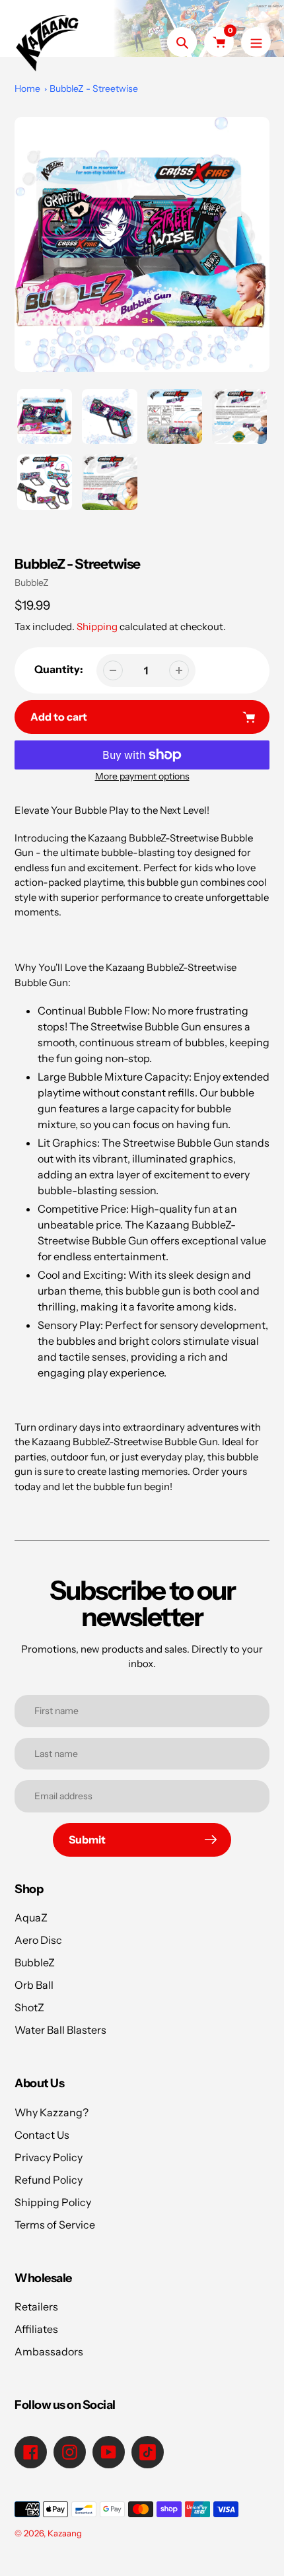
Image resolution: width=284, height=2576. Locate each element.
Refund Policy (49, 2180)
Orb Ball (34, 1985)
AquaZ (31, 1917)
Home (27, 89)
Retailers (36, 2307)
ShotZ (29, 2007)
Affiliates (36, 2329)
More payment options (142, 776)
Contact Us (42, 2135)
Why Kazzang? (52, 2112)
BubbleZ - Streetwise (94, 89)
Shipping (97, 626)
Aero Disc (38, 1940)
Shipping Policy (53, 2202)
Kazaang (65, 2533)
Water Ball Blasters (60, 2030)
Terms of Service (55, 2225)
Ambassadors (49, 2351)
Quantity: (59, 669)
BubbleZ (32, 583)
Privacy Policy (49, 2157)
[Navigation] (256, 42)
